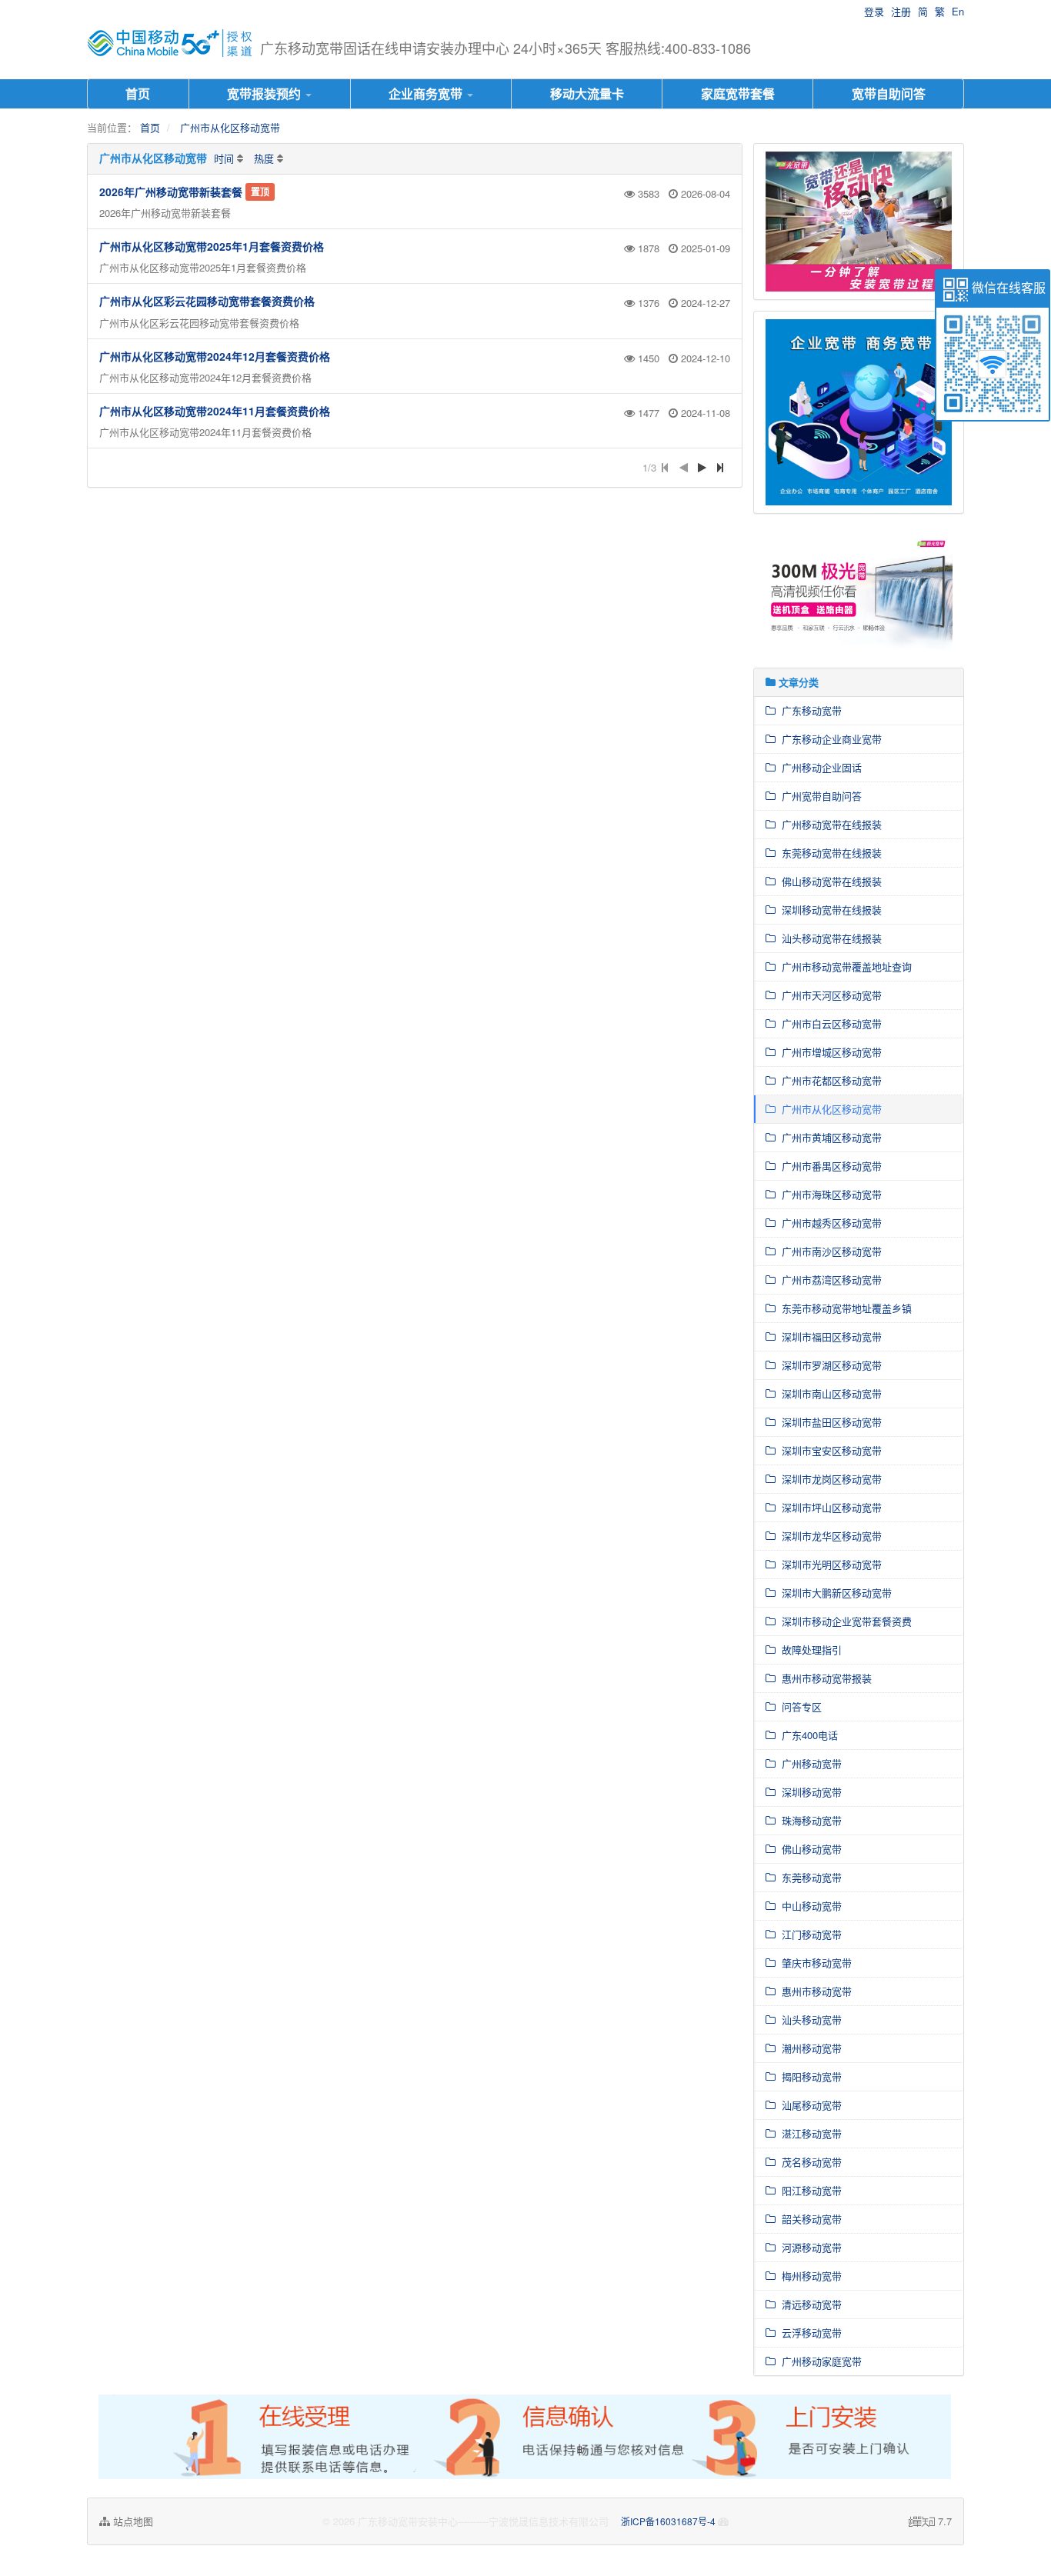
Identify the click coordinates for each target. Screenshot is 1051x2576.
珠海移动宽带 (809, 1820)
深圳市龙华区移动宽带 (829, 1536)
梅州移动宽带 (809, 2276)
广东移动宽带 (809, 710)
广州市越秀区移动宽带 (829, 1223)
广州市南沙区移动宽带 (829, 1251)
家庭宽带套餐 (738, 93)
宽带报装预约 (265, 93)
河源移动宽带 (809, 2247)
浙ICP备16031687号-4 (669, 2521)
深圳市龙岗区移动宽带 (829, 1479)
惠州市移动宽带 (814, 1991)
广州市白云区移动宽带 (829, 1023)
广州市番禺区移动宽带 (829, 1166)
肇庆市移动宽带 (814, 1963)
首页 (138, 93)
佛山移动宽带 (809, 1849)
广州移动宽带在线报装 (829, 824)
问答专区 (799, 1706)
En (958, 11)
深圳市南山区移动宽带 (829, 1393)
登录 (874, 11)
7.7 (930, 2521)
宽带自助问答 (889, 93)
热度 (264, 158)
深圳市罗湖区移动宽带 (829, 1365)
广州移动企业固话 (819, 767)
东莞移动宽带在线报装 (829, 853)
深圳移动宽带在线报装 (829, 910)
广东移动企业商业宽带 (829, 739)
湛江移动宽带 (809, 2133)
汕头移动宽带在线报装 (829, 938)
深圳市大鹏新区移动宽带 (834, 1593)
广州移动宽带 (809, 1763)
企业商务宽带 (427, 93)
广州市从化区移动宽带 (230, 127)
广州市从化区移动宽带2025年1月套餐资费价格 (212, 246)
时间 (224, 158)
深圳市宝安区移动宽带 (829, 1450)
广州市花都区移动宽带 (829, 1080)
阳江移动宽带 (809, 2190)
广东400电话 (807, 1735)
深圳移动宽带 (809, 1792)
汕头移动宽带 (809, 2019)
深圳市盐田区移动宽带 (829, 1422)
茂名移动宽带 (809, 2162)
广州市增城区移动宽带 (829, 1052)
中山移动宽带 (809, 1906)
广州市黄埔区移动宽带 (829, 1137)
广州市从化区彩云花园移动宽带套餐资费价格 (207, 301)
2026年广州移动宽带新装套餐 (171, 192)
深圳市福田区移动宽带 (829, 1336)
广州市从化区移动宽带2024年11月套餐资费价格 (215, 411)
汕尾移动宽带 (809, 2105)
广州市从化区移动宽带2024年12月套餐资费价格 (215, 356)
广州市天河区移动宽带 (829, 995)
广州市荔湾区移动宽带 (829, 1280)
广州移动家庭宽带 (819, 2361)
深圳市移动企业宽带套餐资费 (844, 1621)
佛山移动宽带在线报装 (829, 881)
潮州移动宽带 (809, 2048)
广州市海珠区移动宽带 (829, 1194)
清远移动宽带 (809, 2304)
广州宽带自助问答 (819, 796)
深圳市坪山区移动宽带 (829, 1507)
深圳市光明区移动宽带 (829, 1564)
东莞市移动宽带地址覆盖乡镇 (844, 1308)
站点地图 (132, 2521)
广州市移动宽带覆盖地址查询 (844, 966)
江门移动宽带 (809, 1934)
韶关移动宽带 (809, 2219)
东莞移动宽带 (809, 1877)
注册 (901, 11)
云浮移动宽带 (809, 2333)
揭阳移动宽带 (809, 2076)
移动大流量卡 (587, 93)
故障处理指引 (809, 1650)
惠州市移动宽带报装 (824, 1678)
